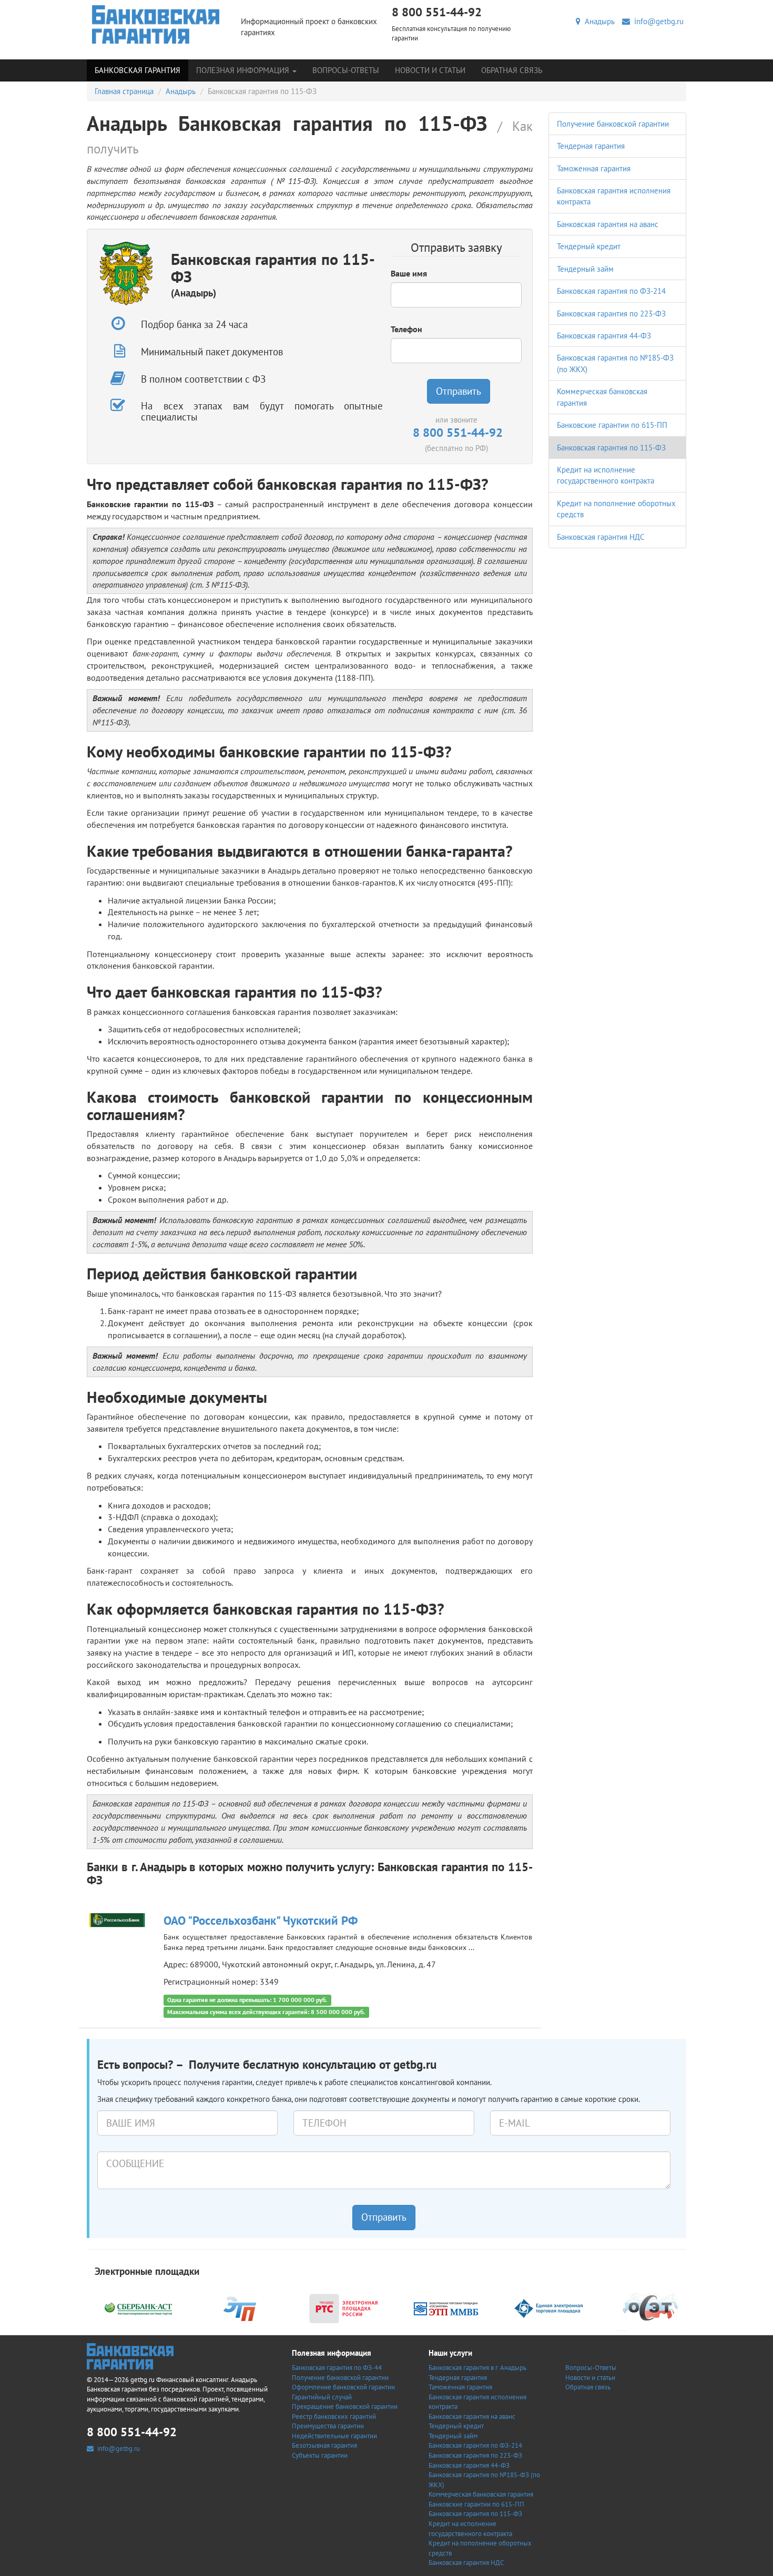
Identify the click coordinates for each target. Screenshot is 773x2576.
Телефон (406, 329)
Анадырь (598, 21)
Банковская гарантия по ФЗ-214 (611, 291)
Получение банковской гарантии (613, 124)
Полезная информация (244, 70)
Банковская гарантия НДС (601, 537)
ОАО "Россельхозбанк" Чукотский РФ (261, 1920)
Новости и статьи (430, 70)
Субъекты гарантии (320, 2455)
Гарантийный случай (322, 2397)
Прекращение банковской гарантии (345, 2406)
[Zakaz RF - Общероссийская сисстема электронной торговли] (651, 2308)
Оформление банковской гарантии (343, 2387)
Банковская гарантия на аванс (608, 224)
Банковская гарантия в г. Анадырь (477, 2368)
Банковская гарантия (138, 70)
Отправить (459, 391)
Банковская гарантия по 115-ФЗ (611, 448)
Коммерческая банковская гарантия (481, 2494)
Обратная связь (512, 70)
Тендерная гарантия (591, 146)
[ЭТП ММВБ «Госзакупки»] (446, 2308)
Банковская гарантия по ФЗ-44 (337, 2368)
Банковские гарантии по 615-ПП (612, 425)
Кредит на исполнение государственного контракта (470, 2529)
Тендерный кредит (589, 246)
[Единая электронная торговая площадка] (548, 2308)
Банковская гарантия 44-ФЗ (604, 336)
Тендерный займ (585, 269)
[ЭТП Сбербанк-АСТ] (138, 2308)
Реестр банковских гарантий (334, 2416)
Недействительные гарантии (334, 2436)
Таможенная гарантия (594, 168)
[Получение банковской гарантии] (156, 24)
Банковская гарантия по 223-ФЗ (611, 314)
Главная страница (124, 91)
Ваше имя (409, 273)
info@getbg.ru (657, 21)
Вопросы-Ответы (346, 70)
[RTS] (343, 2308)
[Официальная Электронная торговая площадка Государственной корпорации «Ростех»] (241, 2308)
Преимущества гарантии (328, 2426)
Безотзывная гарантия (324, 2445)
